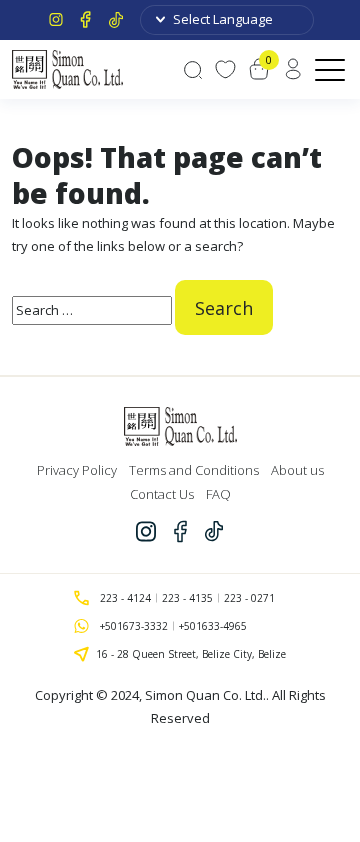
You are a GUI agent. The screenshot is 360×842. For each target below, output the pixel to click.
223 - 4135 (187, 598)
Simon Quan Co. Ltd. (205, 695)
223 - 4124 (125, 598)
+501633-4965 (213, 626)
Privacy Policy (77, 470)
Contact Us (162, 494)
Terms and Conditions (194, 470)
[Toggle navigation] (331, 69)
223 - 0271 (249, 598)
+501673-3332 (134, 626)
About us (297, 470)
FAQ (218, 494)
